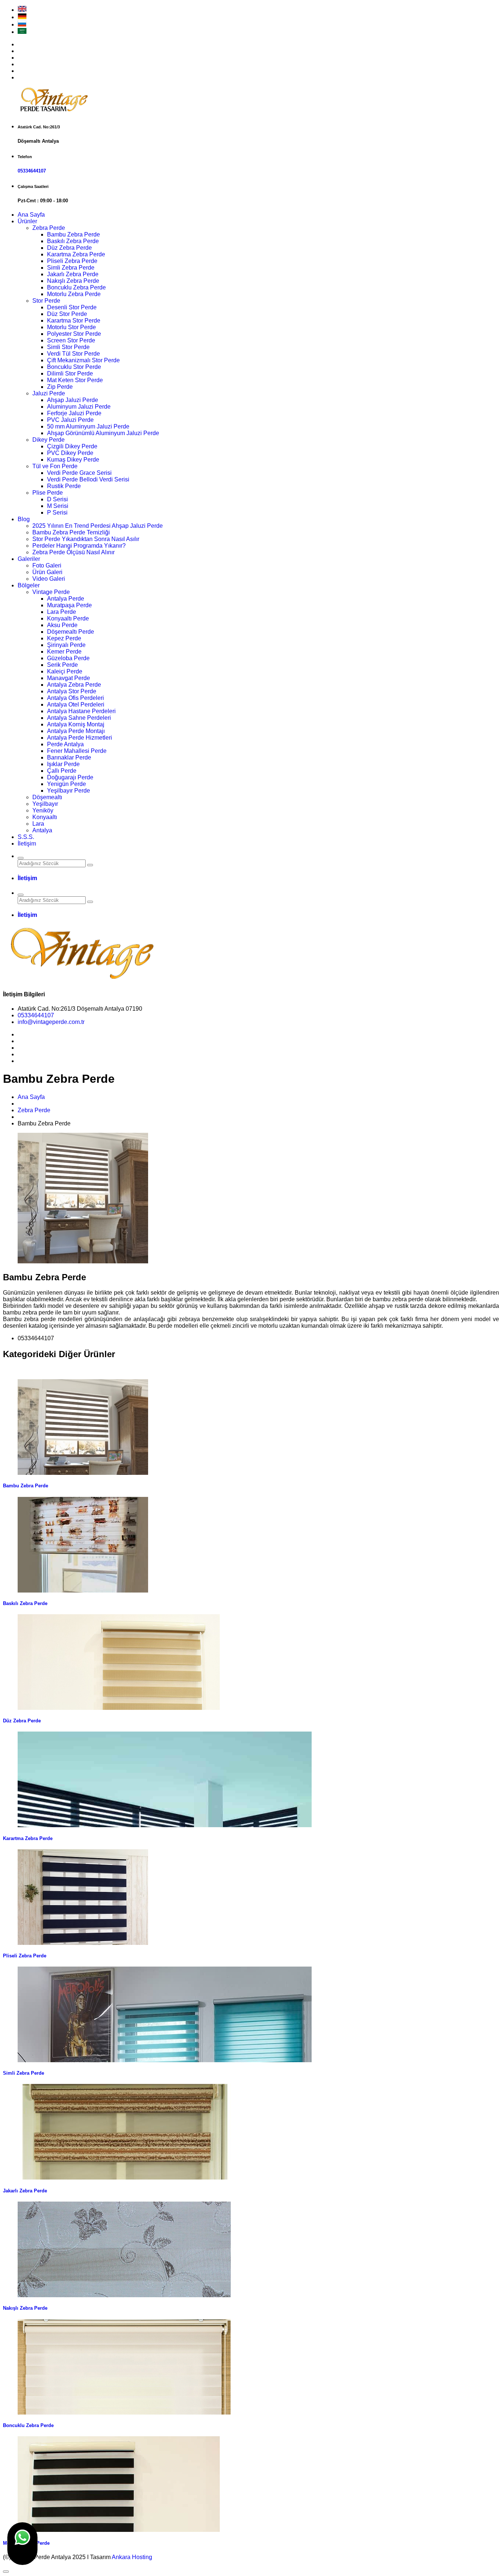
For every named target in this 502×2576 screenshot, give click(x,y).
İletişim (27, 844)
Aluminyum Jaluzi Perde (79, 407)
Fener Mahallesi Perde (77, 751)
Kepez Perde (64, 638)
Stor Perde (46, 301)
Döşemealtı (47, 797)
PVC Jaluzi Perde (70, 420)
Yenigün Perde (67, 784)
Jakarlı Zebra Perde (73, 274)
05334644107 (32, 171)
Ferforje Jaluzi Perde (74, 413)
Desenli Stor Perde (72, 307)
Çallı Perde (62, 771)
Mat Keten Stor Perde (75, 380)
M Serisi (58, 506)
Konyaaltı (45, 817)
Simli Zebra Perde (71, 268)
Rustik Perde (64, 486)
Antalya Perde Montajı (76, 731)
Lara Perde (62, 612)
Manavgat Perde (69, 678)
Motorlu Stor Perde (71, 327)
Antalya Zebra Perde (74, 685)
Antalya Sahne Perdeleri (79, 718)
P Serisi (57, 513)
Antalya (42, 830)
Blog (24, 519)
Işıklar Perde (63, 764)
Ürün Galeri (47, 572)
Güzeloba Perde (68, 658)
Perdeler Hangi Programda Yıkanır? (79, 546)
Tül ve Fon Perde (55, 466)
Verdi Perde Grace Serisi (79, 473)
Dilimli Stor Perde (70, 373)
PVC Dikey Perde (70, 453)
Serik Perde (62, 665)
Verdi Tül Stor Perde (73, 354)
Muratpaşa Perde (69, 605)
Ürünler (27, 221)
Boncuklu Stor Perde (74, 367)
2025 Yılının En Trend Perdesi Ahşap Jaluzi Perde (98, 526)
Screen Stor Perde (71, 340)
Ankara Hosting (132, 2557)
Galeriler (29, 559)
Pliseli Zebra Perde (72, 261)
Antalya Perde (66, 599)
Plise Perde (48, 493)
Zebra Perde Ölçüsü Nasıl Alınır (73, 552)
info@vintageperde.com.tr (51, 1022)
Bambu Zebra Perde (73, 234)
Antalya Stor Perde (72, 691)
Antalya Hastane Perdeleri (81, 711)
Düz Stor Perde (67, 314)
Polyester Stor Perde (74, 334)
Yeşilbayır (45, 804)
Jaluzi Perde (49, 393)
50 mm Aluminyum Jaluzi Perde (88, 426)
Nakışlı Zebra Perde (73, 281)
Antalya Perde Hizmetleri (80, 738)
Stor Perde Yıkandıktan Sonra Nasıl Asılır (86, 539)
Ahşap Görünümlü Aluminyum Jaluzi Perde (103, 433)
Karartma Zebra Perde (76, 254)
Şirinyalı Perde (66, 645)
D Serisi (58, 499)
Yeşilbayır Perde (69, 791)
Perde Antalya (65, 744)
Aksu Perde (62, 625)
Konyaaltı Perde (68, 618)
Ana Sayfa (31, 215)
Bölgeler (29, 585)
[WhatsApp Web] (22, 2544)
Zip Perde (60, 387)
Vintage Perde (51, 592)
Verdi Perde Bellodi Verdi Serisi (88, 479)
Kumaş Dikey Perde (73, 460)
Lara (38, 824)
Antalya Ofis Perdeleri (76, 698)
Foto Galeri (47, 565)
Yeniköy (43, 810)
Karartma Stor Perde (74, 321)
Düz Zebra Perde (69, 248)
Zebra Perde (49, 228)
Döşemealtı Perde (71, 632)
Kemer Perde (64, 652)
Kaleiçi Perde (65, 671)
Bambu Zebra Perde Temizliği (71, 532)
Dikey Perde (49, 440)
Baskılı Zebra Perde (73, 241)
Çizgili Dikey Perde (72, 446)
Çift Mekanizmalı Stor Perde (83, 360)
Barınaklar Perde (69, 757)
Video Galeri (49, 579)
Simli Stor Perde (68, 347)
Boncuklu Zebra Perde (76, 287)
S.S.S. (26, 837)
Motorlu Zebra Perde (74, 294)
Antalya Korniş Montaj (76, 724)
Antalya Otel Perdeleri (76, 705)
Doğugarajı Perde (70, 777)
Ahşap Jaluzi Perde (73, 400)
